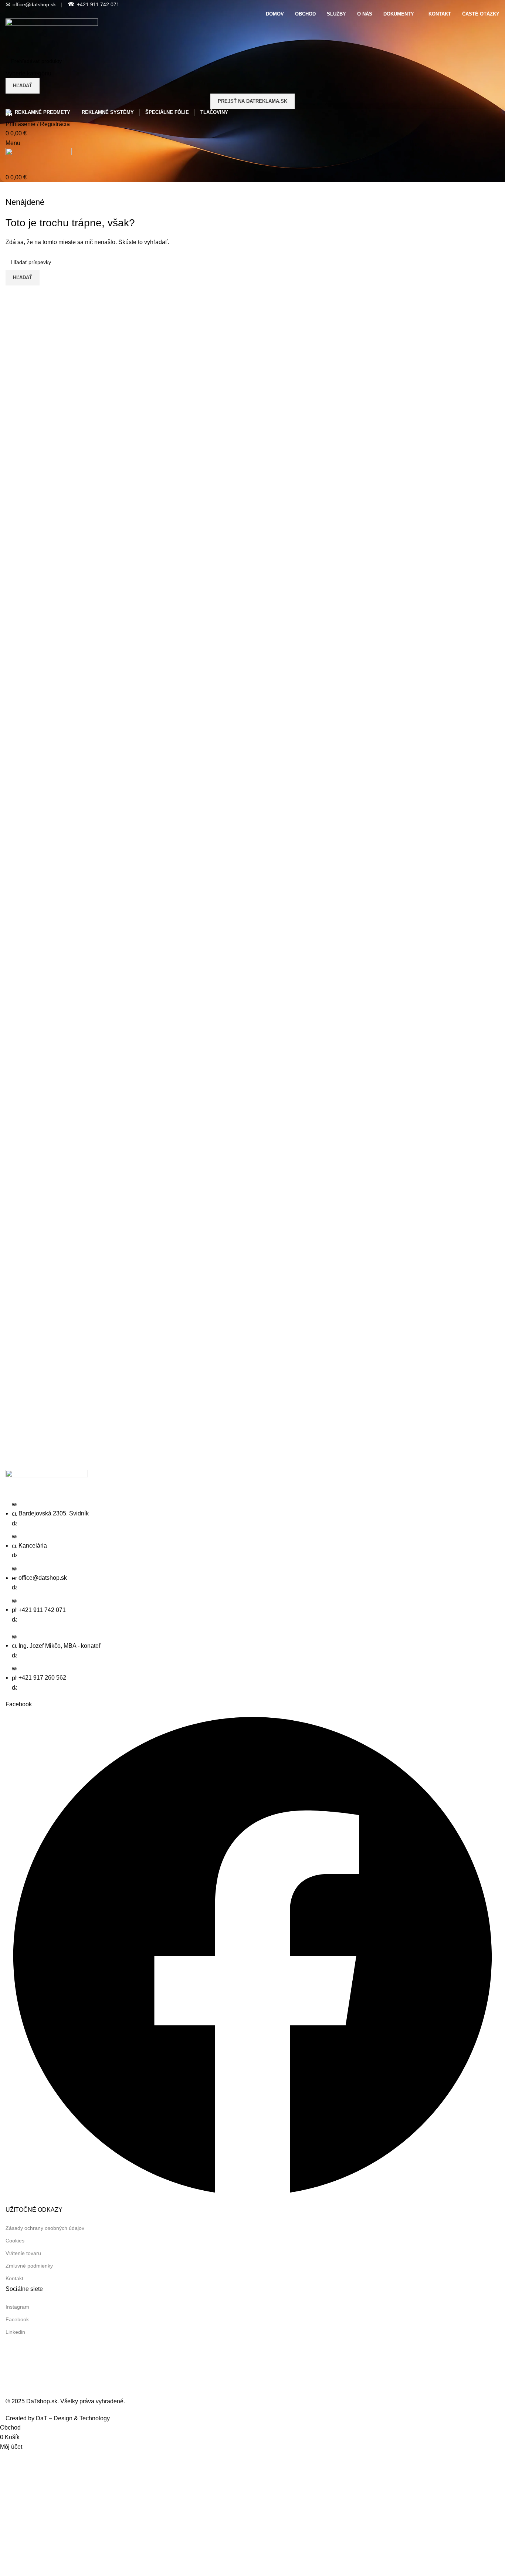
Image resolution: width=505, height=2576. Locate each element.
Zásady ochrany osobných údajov (45, 2228)
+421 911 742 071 (94, 4)
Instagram (17, 2307)
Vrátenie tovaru (23, 2253)
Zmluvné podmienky (29, 2266)
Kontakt (14, 2278)
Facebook (17, 2319)
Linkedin (15, 2332)
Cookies (15, 2241)
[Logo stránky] (52, 35)
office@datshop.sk (31, 4)
